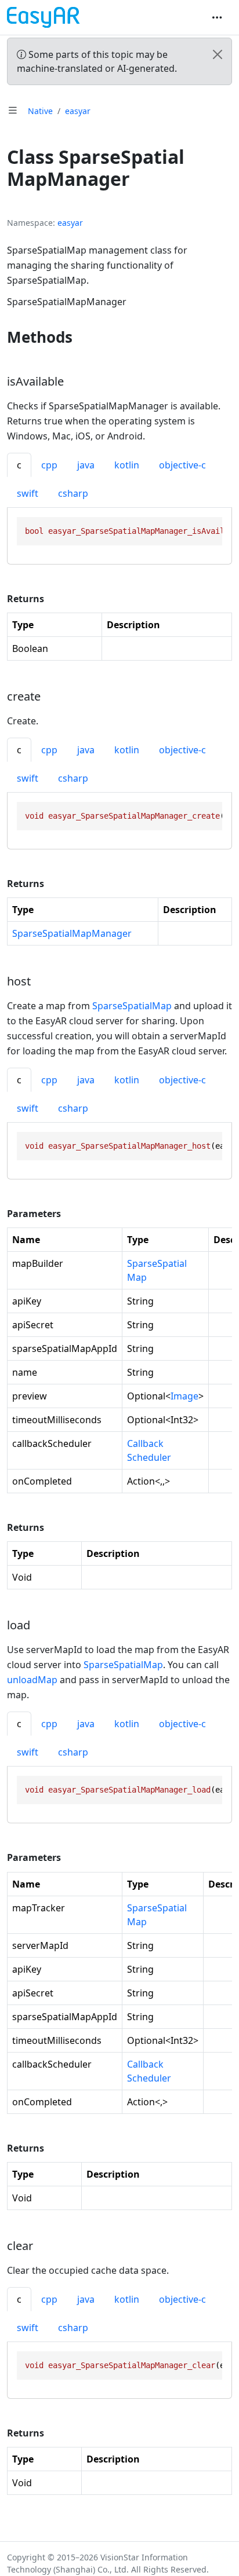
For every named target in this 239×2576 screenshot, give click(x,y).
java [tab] (86, 465)
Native (40, 111)
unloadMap (32, 1680)
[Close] (218, 54)
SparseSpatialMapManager (72, 933)
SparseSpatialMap (132, 1006)
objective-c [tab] (182, 465)
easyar (78, 111)
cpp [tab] (49, 465)
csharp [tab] (73, 493)
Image (184, 1396)
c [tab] (19, 465)
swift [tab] (28, 493)
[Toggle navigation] (217, 17)
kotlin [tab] (127, 465)
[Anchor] (83, 337)
